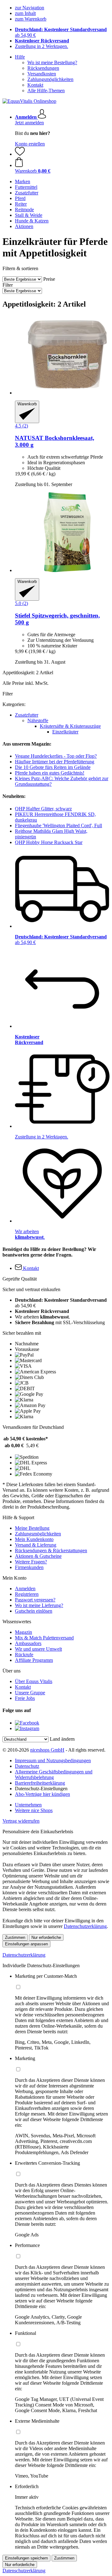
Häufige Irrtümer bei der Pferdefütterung (55, 762)
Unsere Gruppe (30, 1693)
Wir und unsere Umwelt (38, 1649)
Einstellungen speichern (26, 2558)
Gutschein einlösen (34, 1611)
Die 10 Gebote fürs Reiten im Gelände (53, 767)
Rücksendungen (43, 68)
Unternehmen (28, 1805)
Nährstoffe (38, 720)
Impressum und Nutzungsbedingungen (53, 1760)
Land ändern (62, 1739)
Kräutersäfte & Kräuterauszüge (70, 726)
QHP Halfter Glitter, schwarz (43, 809)
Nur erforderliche (46, 1937)
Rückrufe (24, 1655)
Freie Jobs (25, 1698)
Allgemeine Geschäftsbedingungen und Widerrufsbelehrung (54, 1775)
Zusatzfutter (27, 715)
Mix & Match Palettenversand (44, 1638)
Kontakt (35, 85)
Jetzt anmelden (29, 123)
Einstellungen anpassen (26, 1944)
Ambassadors (28, 1643)
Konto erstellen (30, 144)
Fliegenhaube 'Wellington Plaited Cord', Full (58, 825)
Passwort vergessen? (35, 1600)
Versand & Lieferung (36, 1545)
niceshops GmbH (47, 1750)
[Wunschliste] (20, 154)
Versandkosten (42, 74)
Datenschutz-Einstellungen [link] (41, 1789)
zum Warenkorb (31, 19)
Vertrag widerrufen (21, 1821)
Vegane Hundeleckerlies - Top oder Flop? (56, 756)
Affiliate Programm (34, 1660)
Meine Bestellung (32, 1528)
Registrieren (27, 1594)
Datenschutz (27, 1766)
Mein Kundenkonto (34, 1539)
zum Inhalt (25, 13)
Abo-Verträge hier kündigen (42, 1794)
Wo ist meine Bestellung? (52, 62)
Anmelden (25, 1589)
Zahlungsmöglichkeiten (50, 79)
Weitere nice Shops (34, 1810)
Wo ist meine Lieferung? (39, 1605)
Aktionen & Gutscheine (38, 1556)
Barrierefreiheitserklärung (40, 1783)
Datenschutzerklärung (85, 1926)
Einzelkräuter (65, 732)
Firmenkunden (29, 1567)
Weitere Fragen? (31, 1562)
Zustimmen (15, 1937)
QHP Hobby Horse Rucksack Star (49, 842)
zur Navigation (30, 8)
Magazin (23, 1632)
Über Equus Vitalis (34, 1681)
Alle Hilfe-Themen (46, 91)
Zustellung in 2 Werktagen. (42, 46)
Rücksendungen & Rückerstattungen (51, 1550)
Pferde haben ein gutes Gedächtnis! (50, 773)
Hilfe (20, 57)
